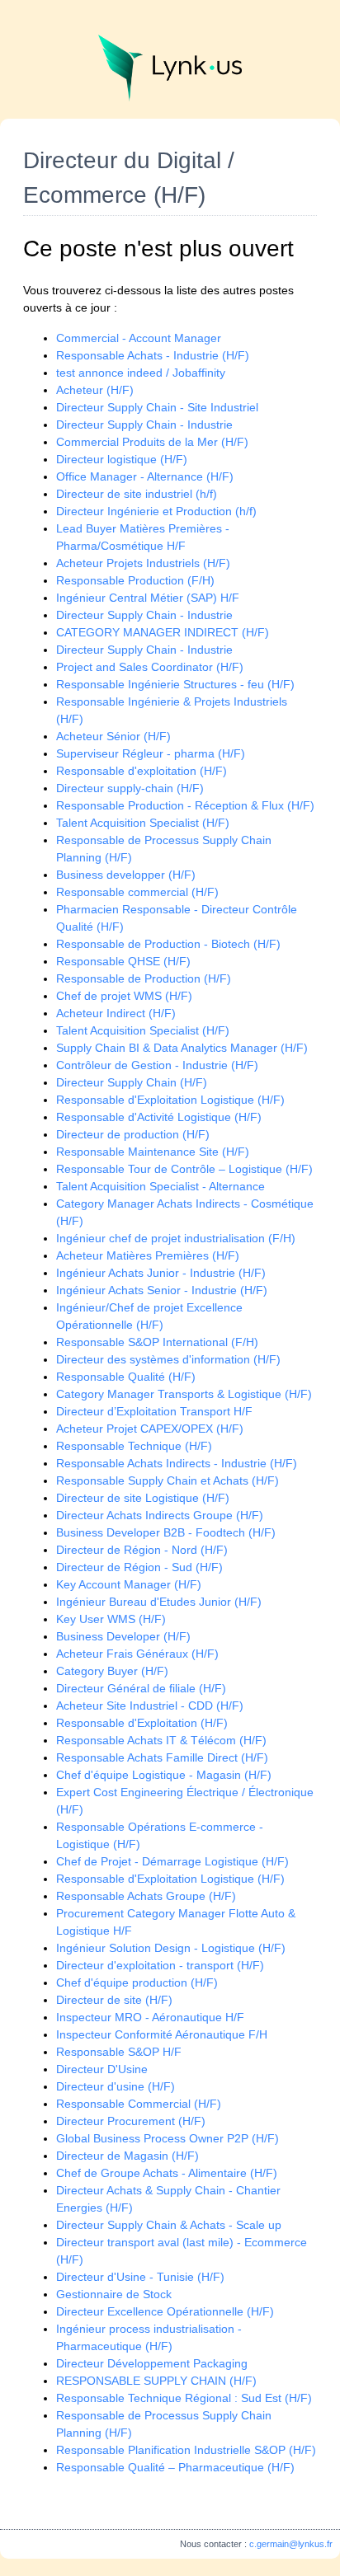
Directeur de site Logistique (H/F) (143, 1498)
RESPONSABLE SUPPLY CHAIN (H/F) (156, 2381)
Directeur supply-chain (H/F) (130, 788)
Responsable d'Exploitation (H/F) (142, 1723)
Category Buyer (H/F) (112, 1671)
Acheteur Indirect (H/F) (116, 1013)
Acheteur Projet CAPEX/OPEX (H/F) (150, 1429)
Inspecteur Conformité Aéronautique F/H (162, 2034)
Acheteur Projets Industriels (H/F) (143, 563)
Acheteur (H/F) (95, 390)
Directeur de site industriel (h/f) (137, 494)
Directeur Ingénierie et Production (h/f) (156, 511)
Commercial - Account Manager (139, 338)
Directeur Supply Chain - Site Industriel (157, 407)
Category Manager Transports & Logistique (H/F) (184, 1394)
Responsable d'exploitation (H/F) (142, 771)
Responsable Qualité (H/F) (126, 1377)
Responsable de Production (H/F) (144, 978)
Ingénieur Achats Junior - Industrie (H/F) (161, 1273)
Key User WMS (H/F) (111, 1619)
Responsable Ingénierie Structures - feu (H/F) (175, 684)
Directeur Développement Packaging (152, 2363)
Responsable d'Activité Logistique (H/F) (159, 1117)
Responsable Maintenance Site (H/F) (153, 1152)
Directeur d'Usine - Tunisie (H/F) (140, 2277)
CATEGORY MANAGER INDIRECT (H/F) (163, 632)
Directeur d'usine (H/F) (116, 2086)
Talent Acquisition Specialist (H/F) (143, 823)
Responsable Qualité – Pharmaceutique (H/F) (175, 2467)
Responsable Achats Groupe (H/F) (146, 1896)
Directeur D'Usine (102, 2069)
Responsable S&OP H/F (119, 2052)
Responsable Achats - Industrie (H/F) (153, 355)
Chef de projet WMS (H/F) (124, 996)
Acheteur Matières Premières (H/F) (148, 1255)
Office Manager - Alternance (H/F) (145, 476)
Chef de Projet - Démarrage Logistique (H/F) (172, 1861)
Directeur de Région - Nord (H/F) (142, 1550)
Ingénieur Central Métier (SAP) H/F (148, 598)
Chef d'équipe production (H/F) (137, 1982)
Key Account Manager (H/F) (129, 1584)
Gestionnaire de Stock (114, 2294)
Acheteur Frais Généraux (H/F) (137, 1654)
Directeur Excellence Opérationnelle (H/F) (165, 2311)
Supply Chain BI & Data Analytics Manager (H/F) (182, 1048)
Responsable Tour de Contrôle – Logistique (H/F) (184, 1169)
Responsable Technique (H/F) (134, 1446)
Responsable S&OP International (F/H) (157, 1342)
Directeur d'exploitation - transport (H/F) (160, 1965)
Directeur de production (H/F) (133, 1134)
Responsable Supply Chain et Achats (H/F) (168, 1480)
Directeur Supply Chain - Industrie (144, 425)
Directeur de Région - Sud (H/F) (139, 1567)
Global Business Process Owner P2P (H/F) (168, 2138)
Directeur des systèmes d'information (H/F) (168, 1359)
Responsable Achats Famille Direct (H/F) (162, 1757)
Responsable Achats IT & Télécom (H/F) (161, 1740)
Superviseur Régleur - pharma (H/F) (151, 753)
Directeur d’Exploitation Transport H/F (154, 1411)
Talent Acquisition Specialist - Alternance (161, 1186)
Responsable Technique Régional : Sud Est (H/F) (184, 2398)
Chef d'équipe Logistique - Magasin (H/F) (164, 1775)
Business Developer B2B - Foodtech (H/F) (166, 1532)
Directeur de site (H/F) (114, 2000)
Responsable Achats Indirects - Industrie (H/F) (177, 1463)
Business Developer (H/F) (123, 1636)
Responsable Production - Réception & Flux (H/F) (185, 805)
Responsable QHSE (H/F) (123, 961)
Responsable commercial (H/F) (137, 892)
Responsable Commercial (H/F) (139, 2104)
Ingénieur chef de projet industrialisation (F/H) (176, 1238)
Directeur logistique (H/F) (122, 459)
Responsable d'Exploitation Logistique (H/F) (170, 1100)
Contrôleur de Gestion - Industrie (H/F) (157, 1065)
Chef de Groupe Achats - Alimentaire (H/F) (167, 2173)
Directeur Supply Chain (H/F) (132, 1082)
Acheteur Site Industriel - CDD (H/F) (150, 1706)
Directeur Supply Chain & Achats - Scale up (169, 2225)
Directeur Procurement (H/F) (131, 2121)
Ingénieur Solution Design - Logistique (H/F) (171, 1948)
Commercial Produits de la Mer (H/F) (152, 442)
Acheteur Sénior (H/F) (113, 736)
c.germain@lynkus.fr (291, 2544)
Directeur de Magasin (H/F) (127, 2156)
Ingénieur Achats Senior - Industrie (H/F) (162, 1290)
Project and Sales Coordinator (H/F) (150, 667)
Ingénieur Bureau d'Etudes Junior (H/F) (159, 1602)
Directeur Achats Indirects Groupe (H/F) (160, 1515)
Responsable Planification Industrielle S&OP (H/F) (186, 2450)
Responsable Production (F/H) (135, 580)
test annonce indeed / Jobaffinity (141, 373)
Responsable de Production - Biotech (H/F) (168, 944)
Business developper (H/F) (126, 875)
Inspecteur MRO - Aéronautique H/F (150, 2017)
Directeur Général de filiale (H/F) (141, 1688)
